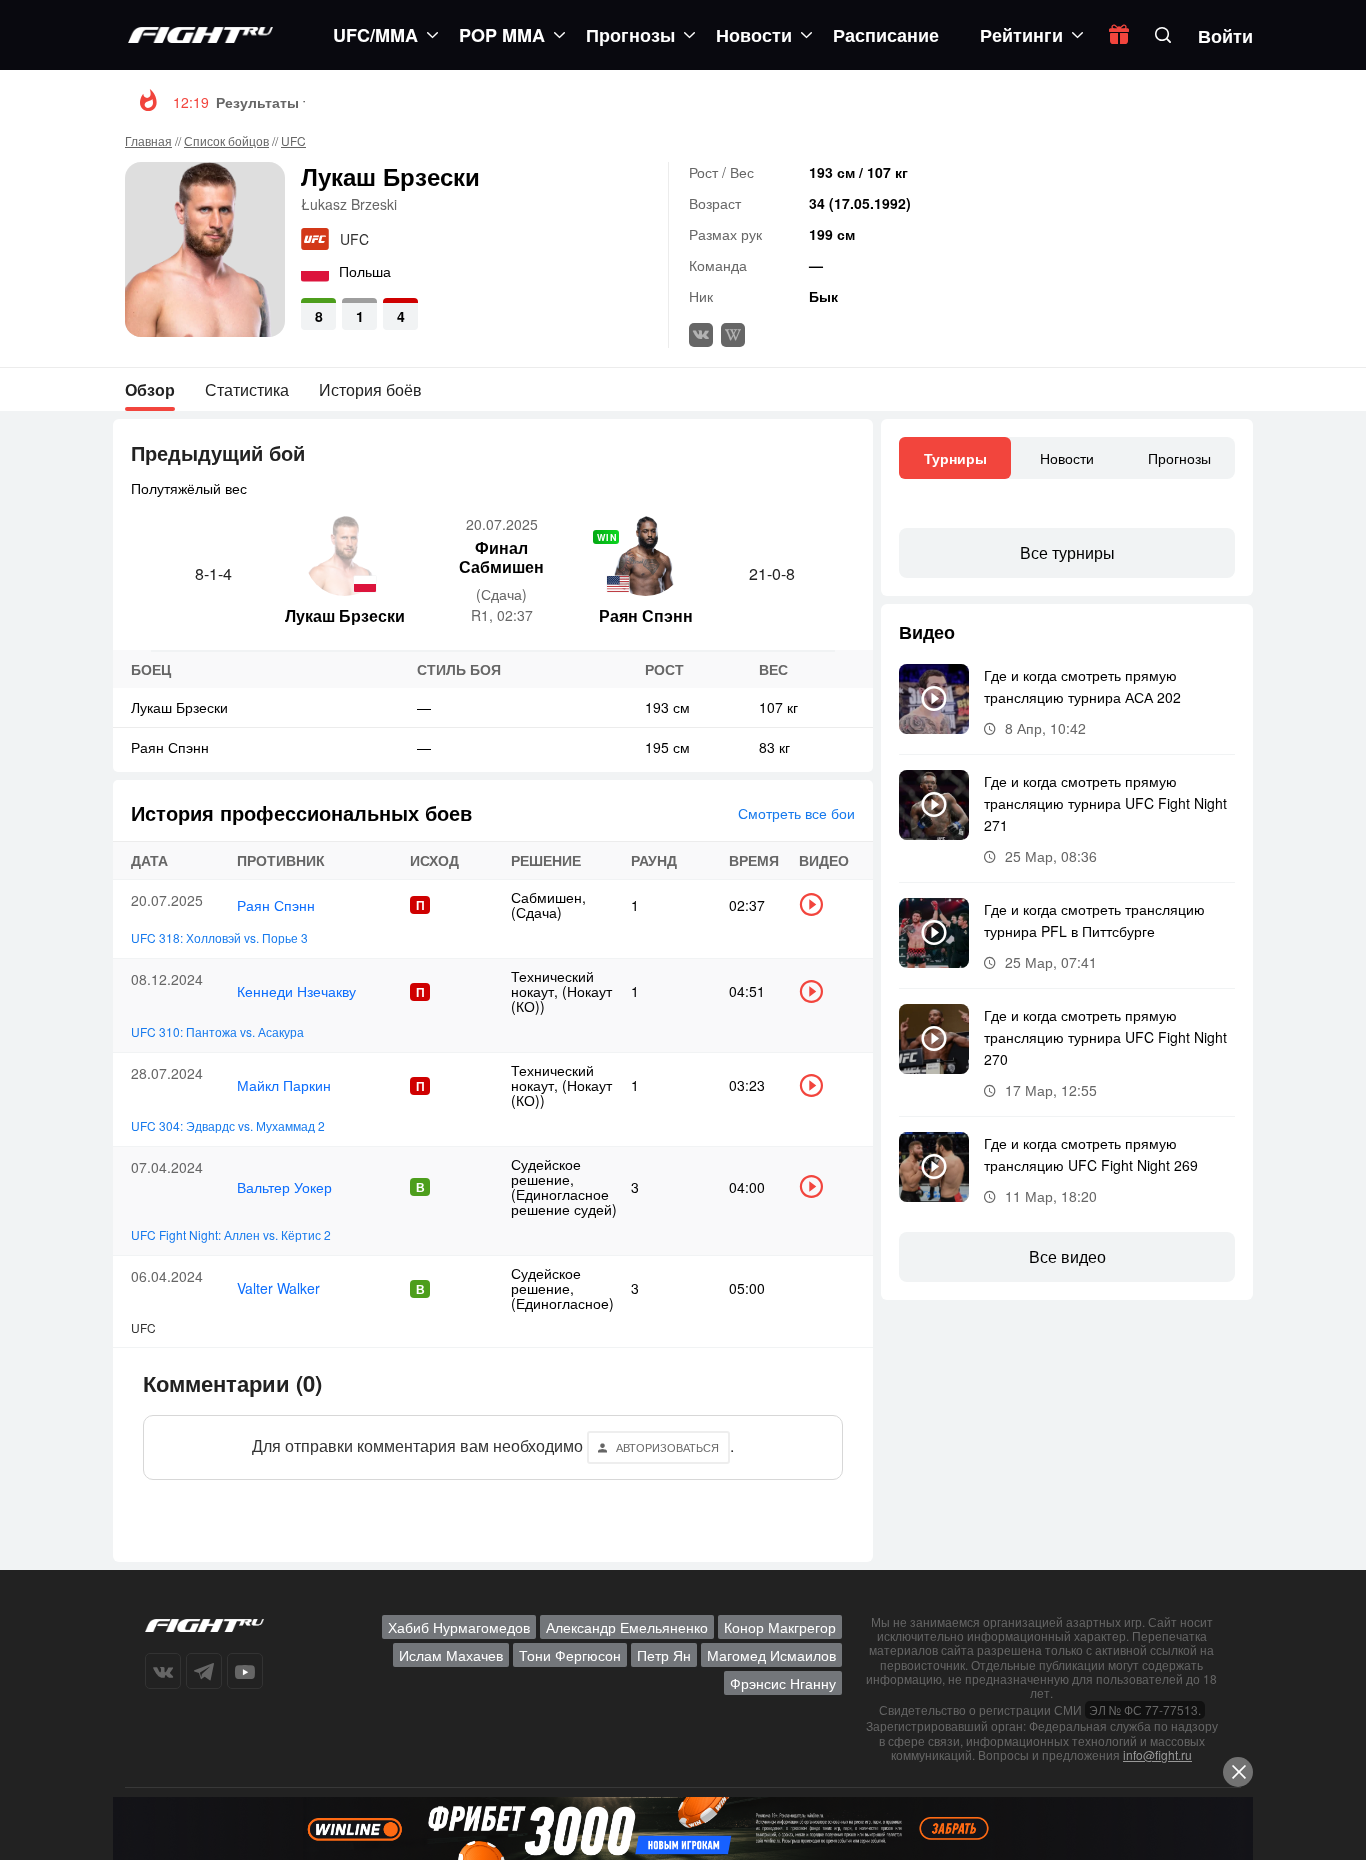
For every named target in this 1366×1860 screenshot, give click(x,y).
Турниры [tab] (955, 458)
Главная (148, 140)
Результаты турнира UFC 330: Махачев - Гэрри (382, 102)
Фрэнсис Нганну (783, 1683)
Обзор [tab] (150, 389)
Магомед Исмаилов (771, 1655)
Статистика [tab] (247, 389)
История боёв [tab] (370, 389)
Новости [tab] (1067, 458)
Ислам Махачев (451, 1655)
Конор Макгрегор (780, 1627)
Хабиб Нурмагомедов (459, 1627)
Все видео (1067, 1256)
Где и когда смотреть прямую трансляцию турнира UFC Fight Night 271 (1105, 803)
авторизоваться (667, 1447)
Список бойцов (226, 140)
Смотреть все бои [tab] (796, 813)
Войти (1225, 36)
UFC (293, 140)
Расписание (886, 35)
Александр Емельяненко (627, 1627)
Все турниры (1067, 552)
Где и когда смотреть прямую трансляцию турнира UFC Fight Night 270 (1105, 1037)
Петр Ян (664, 1655)
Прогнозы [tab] (1179, 458)
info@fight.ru (1157, 1754)
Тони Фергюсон (570, 1655)
